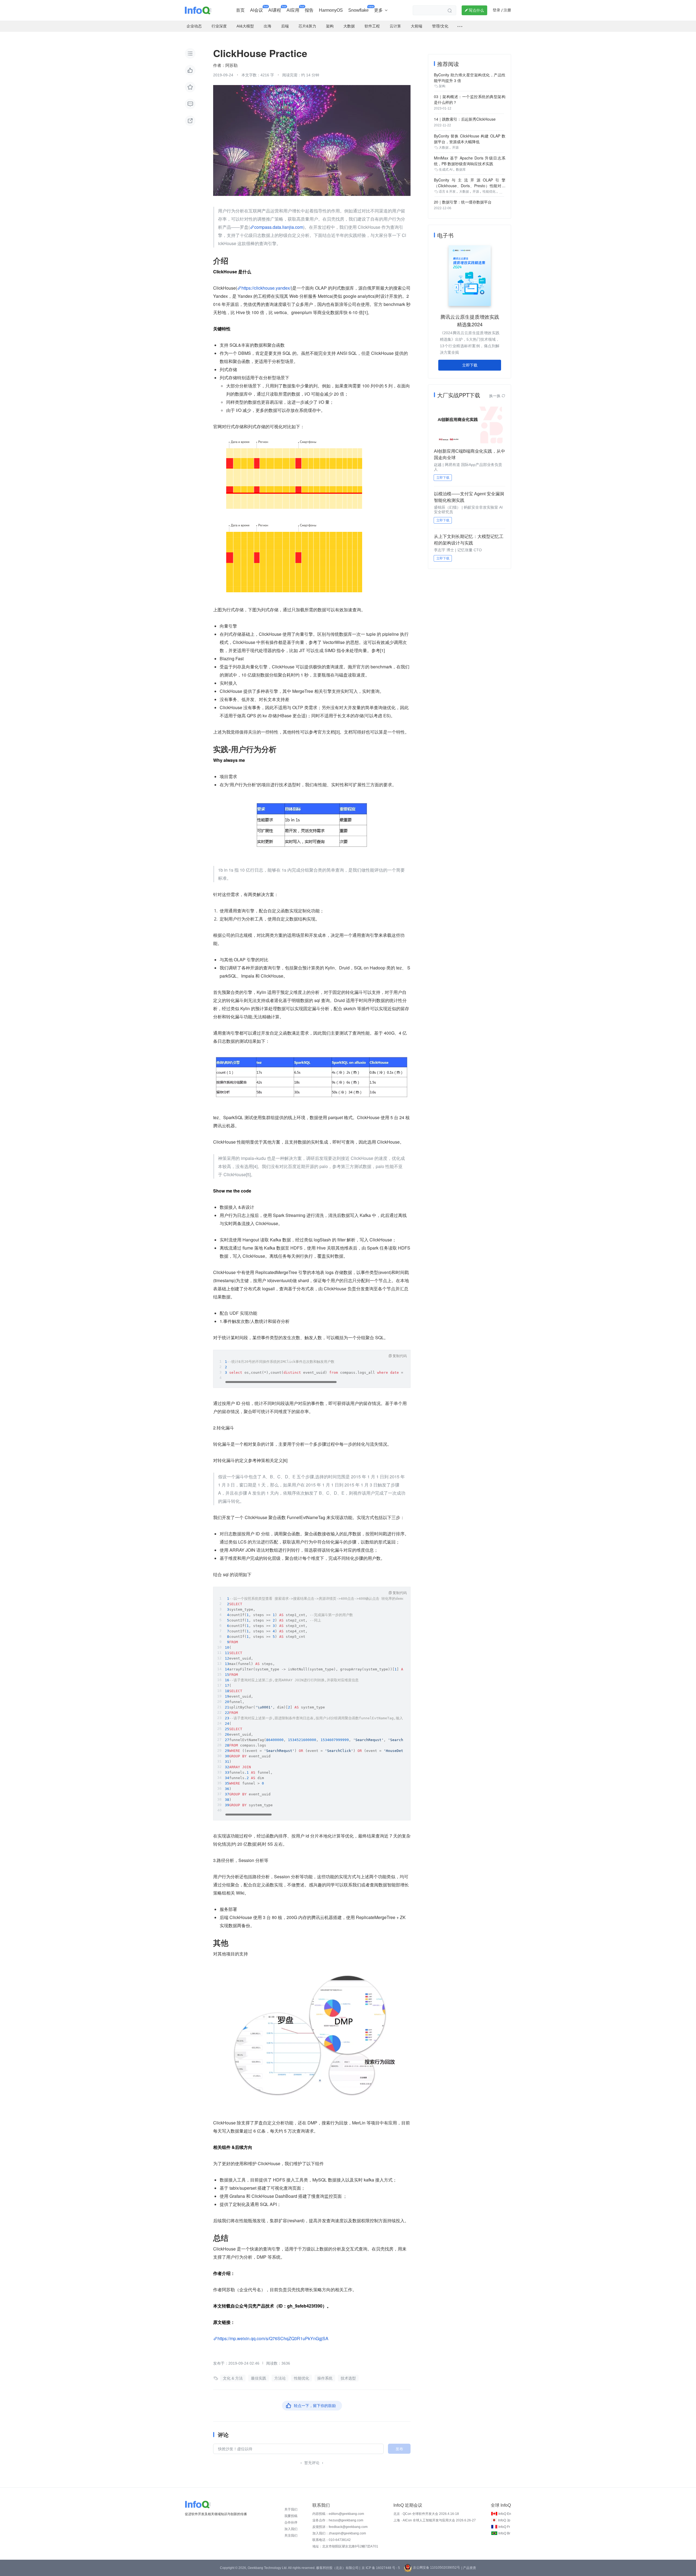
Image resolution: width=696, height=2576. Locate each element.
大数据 (444, 148)
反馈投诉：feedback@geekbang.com (340, 2527)
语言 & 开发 (447, 192)
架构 (442, 86)
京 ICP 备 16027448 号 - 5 (381, 2568)
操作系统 (325, 2378)
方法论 (280, 2378)
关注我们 (291, 2536)
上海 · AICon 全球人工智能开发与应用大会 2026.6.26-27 (435, 2520)
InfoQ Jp (504, 2520)
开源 (455, 148)
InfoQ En (505, 2514)
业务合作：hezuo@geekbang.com (338, 2520)
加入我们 (291, 2529)
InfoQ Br (504, 2533)
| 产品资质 (469, 2568)
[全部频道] (460, 26)
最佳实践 (259, 2378)
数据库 (461, 170)
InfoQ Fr (504, 2527)
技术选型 (348, 2378)
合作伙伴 (291, 2522)
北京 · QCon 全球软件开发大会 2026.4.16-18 (426, 2514)
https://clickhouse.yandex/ (266, 288)
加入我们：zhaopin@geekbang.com (339, 2533)
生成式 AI (446, 170)
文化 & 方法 (233, 2378)
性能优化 (302, 2378)
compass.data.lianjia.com (279, 227)
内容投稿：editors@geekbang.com (338, 2514)
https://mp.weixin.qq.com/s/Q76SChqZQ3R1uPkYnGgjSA (273, 2338)
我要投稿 (291, 2516)
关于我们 (291, 2509)
